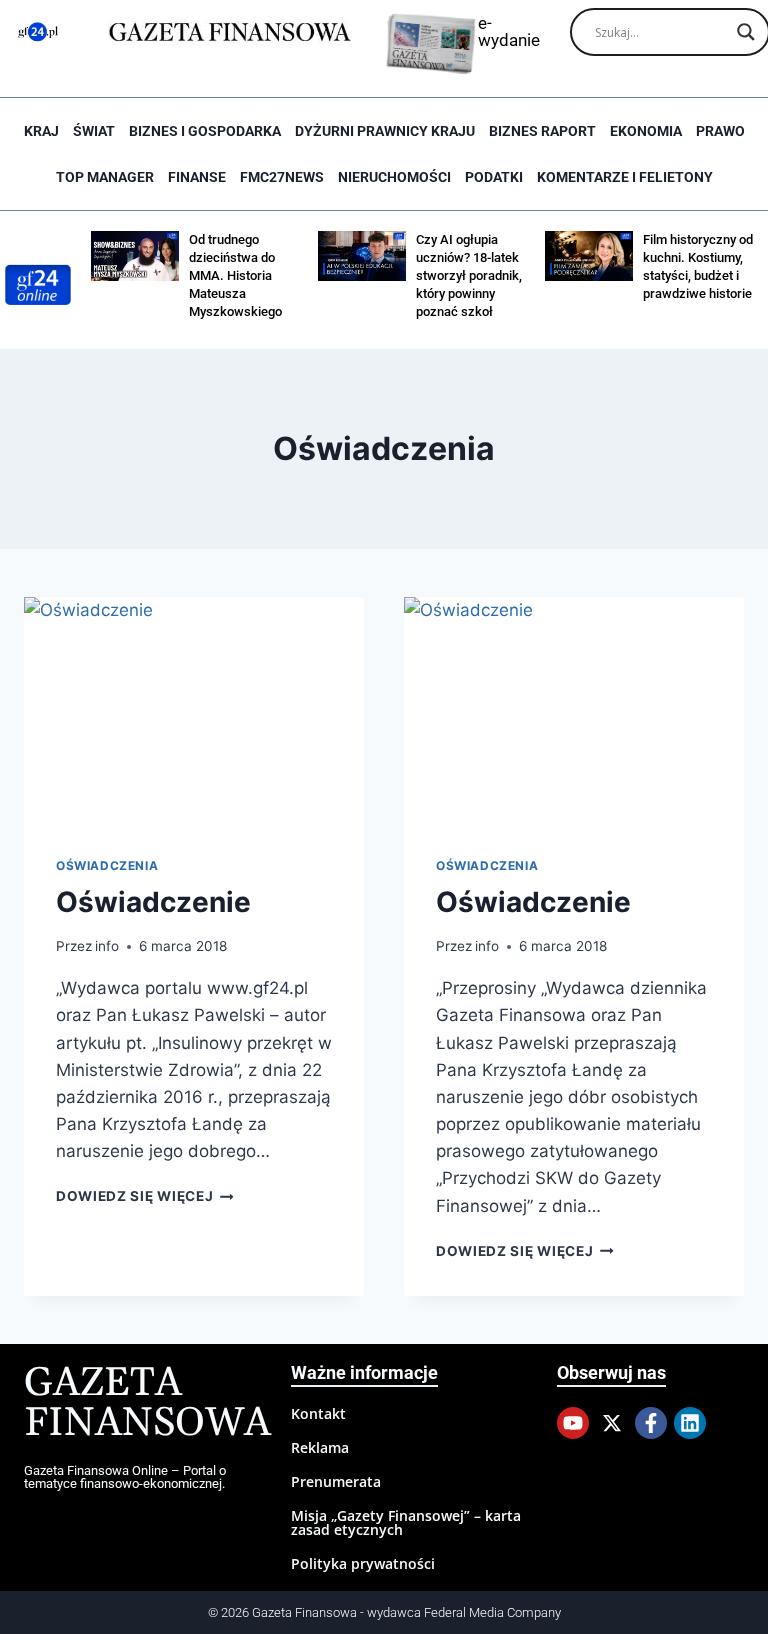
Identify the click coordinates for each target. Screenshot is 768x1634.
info (107, 946)
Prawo (720, 131)
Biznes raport (542, 131)
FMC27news (282, 177)
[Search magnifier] (746, 32)
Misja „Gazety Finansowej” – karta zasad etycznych (406, 1522)
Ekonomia (646, 131)
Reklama (320, 1447)
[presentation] (194, 710)
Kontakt (318, 1413)
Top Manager (105, 177)
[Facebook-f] (651, 1423)
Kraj (41, 131)
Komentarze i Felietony (625, 177)
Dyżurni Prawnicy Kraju (385, 131)
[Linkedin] (690, 1423)
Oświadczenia (107, 865)
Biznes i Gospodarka (205, 131)
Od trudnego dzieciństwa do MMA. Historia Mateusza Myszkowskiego (235, 275)
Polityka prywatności (363, 1563)
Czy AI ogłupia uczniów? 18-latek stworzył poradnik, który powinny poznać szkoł (469, 275)
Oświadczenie (153, 902)
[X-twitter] (612, 1423)
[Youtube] (573, 1423)
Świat (94, 131)
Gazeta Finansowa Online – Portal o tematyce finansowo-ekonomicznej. (125, 1477)
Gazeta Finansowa (147, 1403)
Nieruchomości (394, 177)
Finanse (197, 177)
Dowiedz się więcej (145, 1196)
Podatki (494, 177)
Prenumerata (336, 1481)
